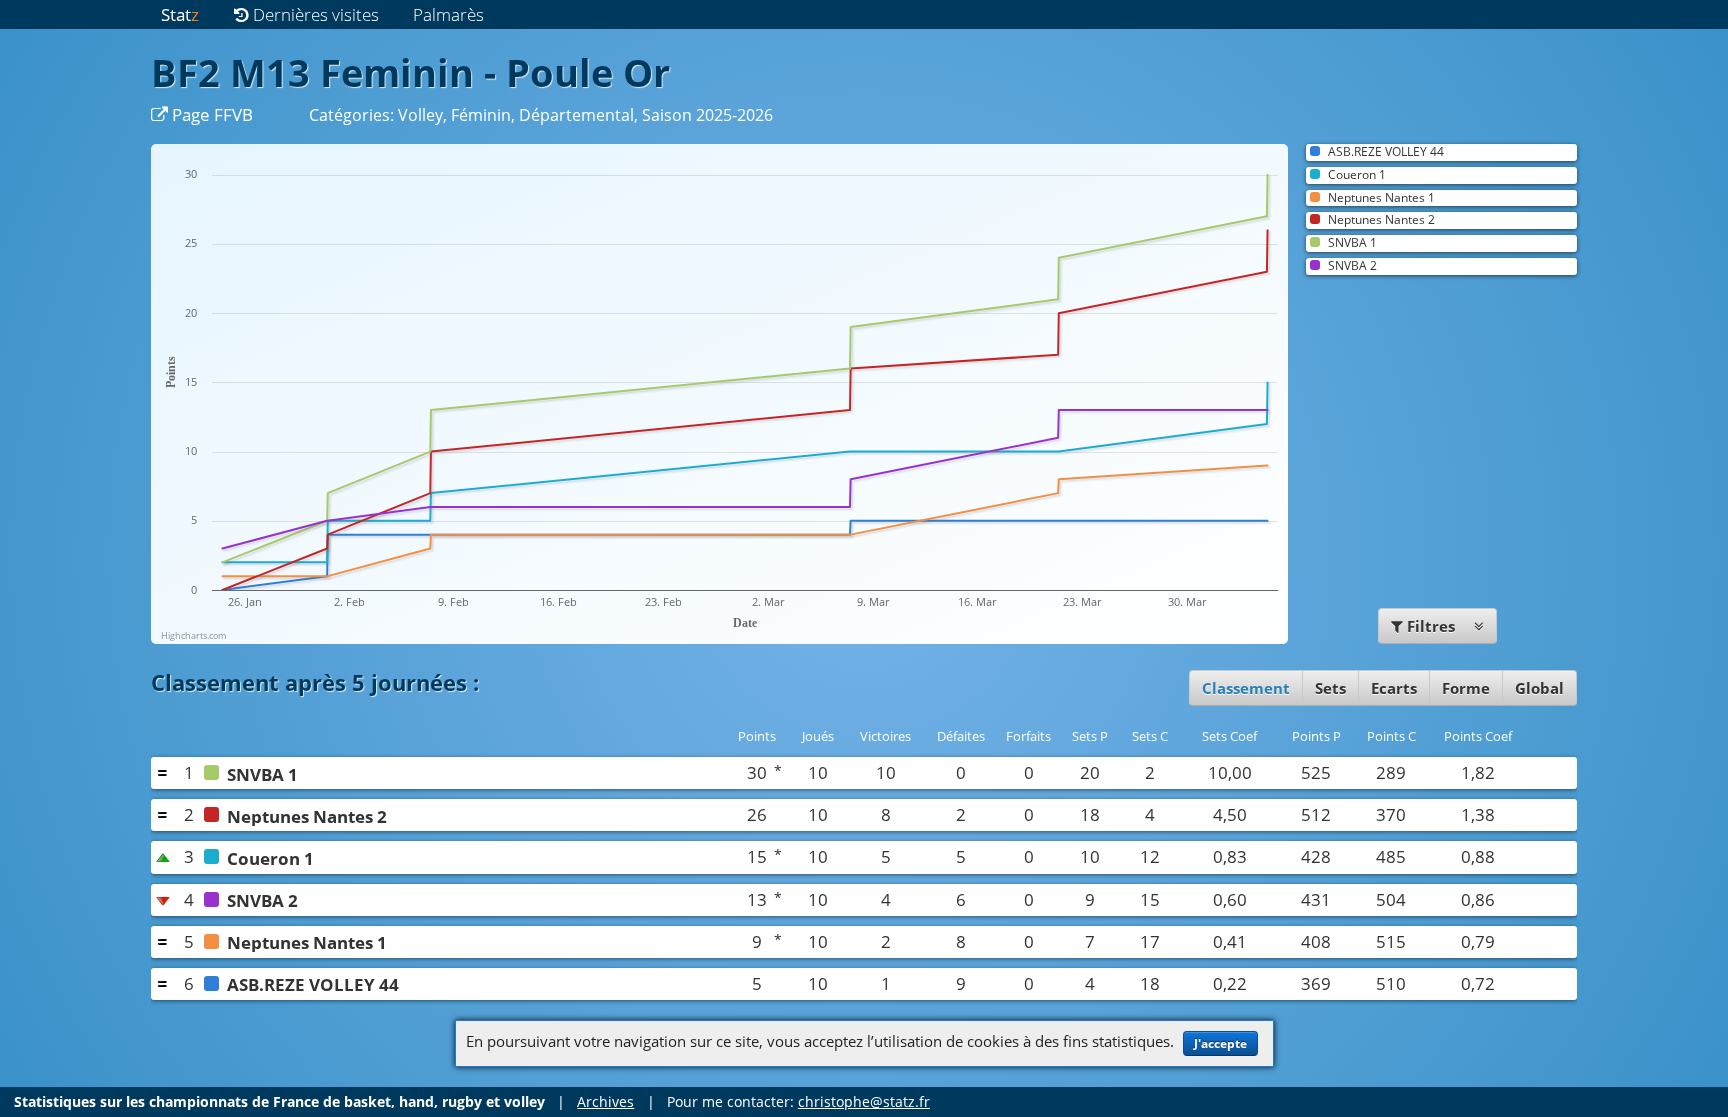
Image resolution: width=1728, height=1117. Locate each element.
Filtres (1431, 626)
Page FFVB (210, 114)
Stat (180, 14)
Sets (1330, 688)
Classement (1246, 688)
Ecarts (1394, 688)
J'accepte (1220, 1043)
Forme (1466, 688)
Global (1539, 688)
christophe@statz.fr (864, 1101)
